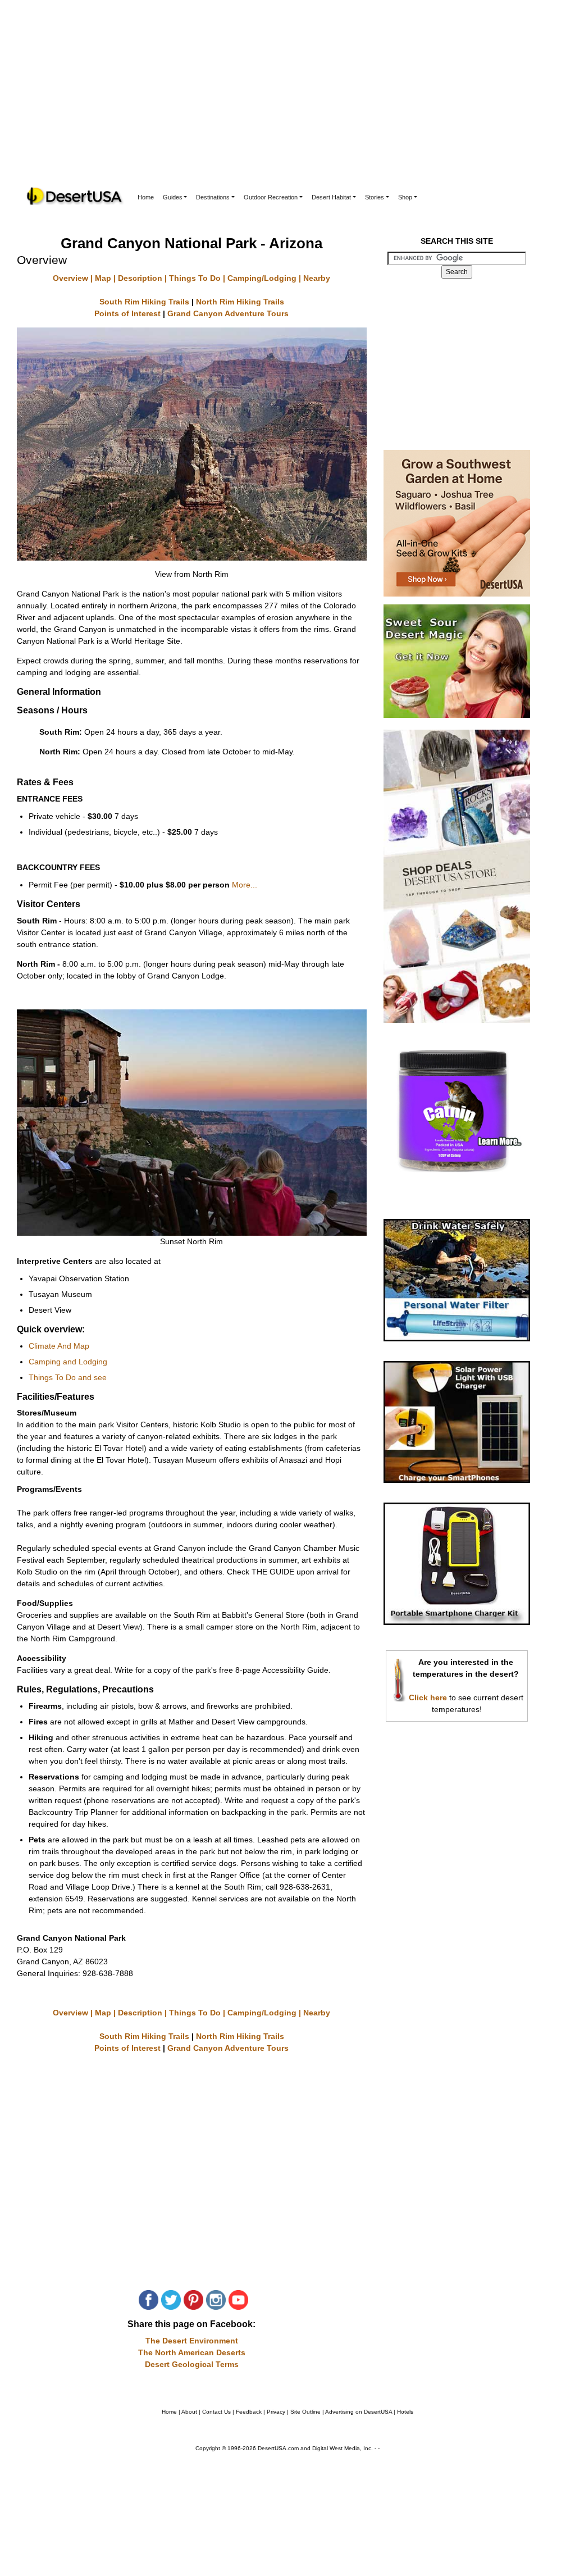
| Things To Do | (195, 278)
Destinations (213, 197)
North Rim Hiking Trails (240, 302)
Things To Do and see (68, 1377)
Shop (405, 197)
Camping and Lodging (68, 1362)
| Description (137, 278)
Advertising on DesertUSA (359, 2412)
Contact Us (216, 2412)
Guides (173, 197)
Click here (428, 1697)
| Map (100, 278)
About (189, 2412)
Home (146, 197)
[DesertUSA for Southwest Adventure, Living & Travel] (75, 196)
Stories (375, 197)
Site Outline (305, 2412)
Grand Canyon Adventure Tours (228, 313)
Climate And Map (59, 1346)
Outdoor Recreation (271, 197)
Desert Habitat (331, 197)
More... (245, 885)
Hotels (405, 2412)
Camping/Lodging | (264, 278)
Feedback (249, 2412)
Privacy (276, 2412)
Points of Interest (129, 313)
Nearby (316, 278)
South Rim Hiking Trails (145, 302)
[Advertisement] (287, 101)
